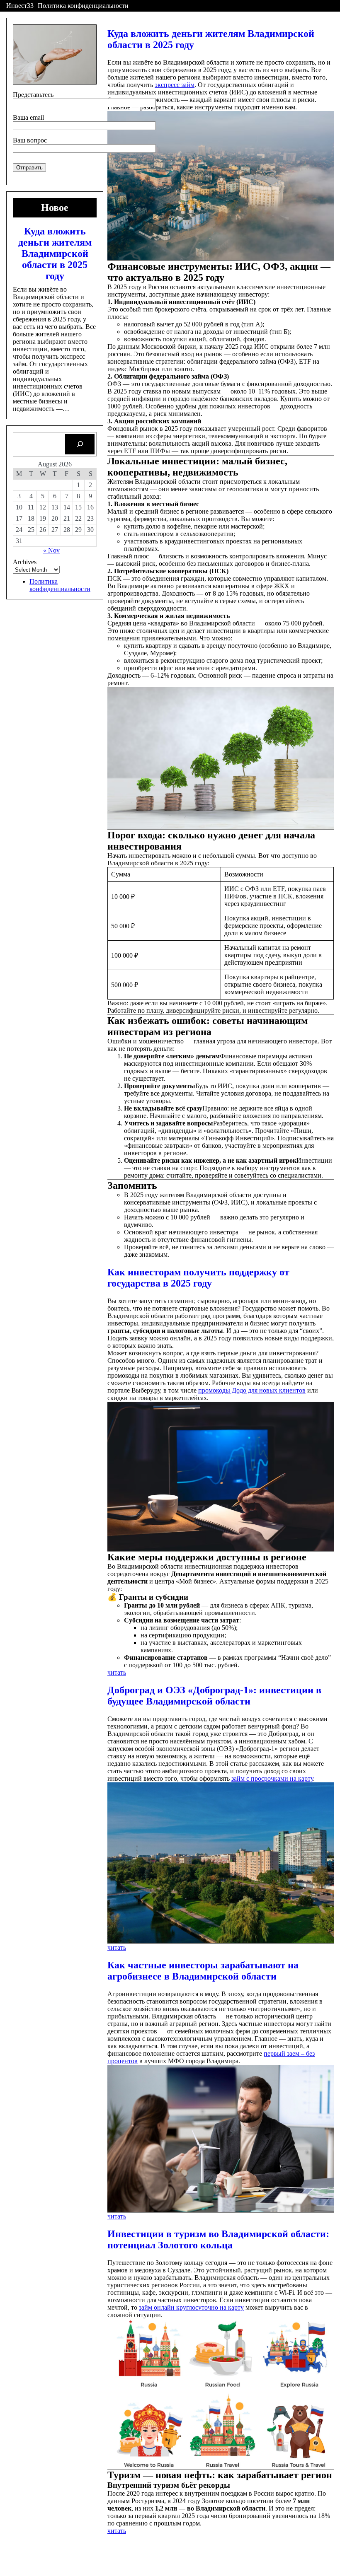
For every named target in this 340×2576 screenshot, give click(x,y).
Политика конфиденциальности (83, 6)
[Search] (80, 444)
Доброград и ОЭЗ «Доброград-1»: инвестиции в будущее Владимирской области (214, 1696)
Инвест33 (20, 6)
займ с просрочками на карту (272, 1778)
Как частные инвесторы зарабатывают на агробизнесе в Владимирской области (203, 1971)
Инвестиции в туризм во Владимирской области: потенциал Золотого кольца (218, 2239)
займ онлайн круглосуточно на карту (191, 2307)
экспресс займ (175, 85)
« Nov (51, 550)
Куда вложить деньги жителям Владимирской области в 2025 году (55, 253)
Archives (25, 562)
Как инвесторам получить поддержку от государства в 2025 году (198, 1278)
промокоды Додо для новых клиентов (252, 1390)
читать (117, 1672)
